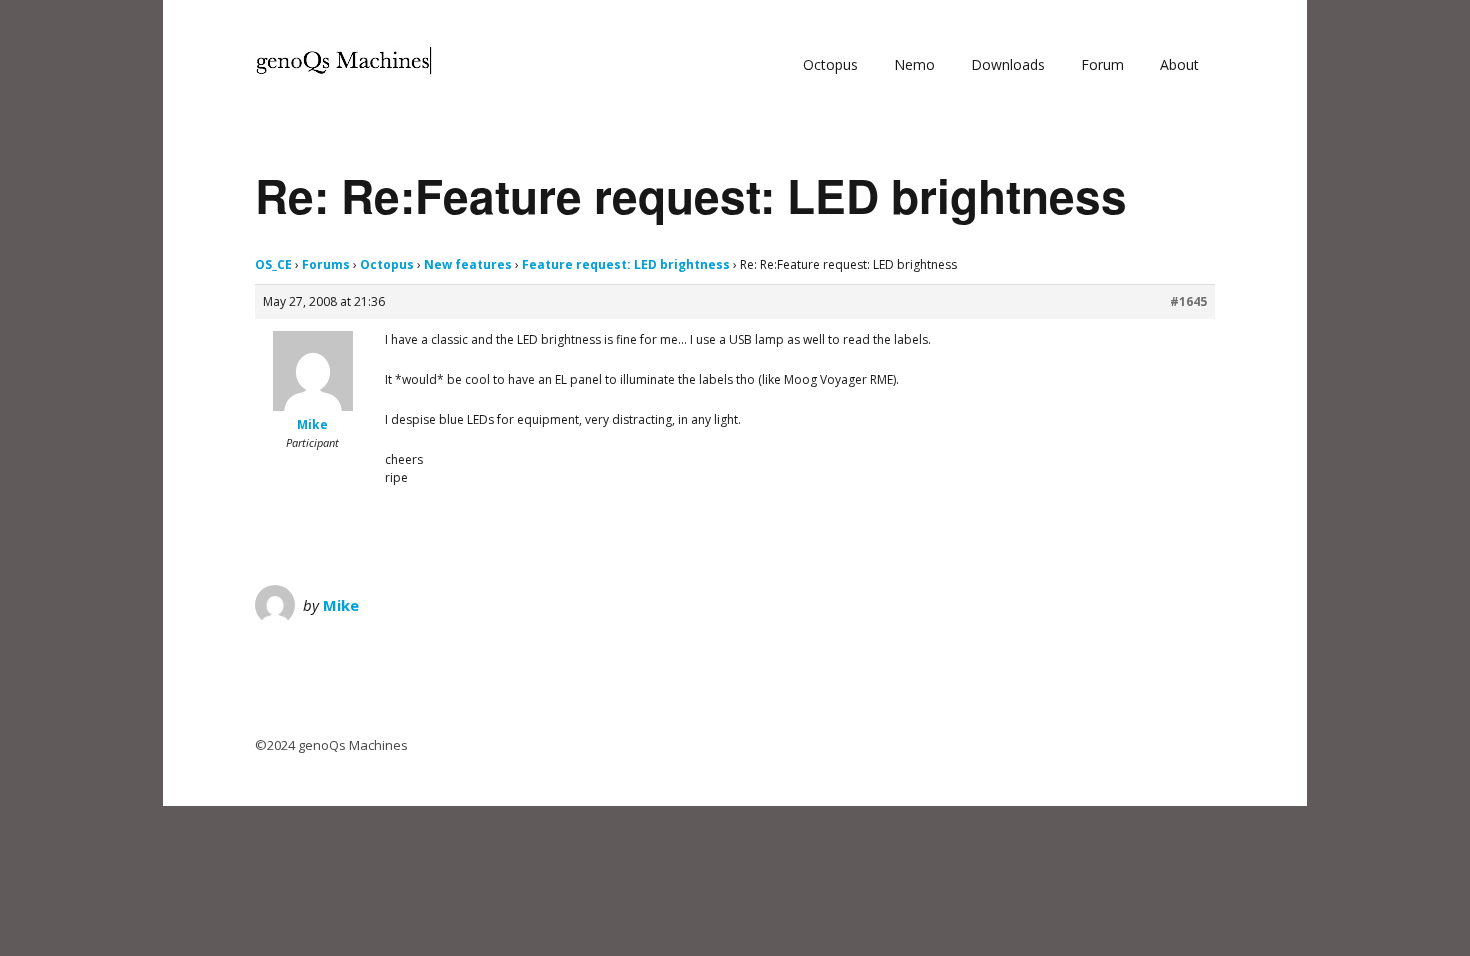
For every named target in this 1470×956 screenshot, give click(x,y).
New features (468, 264)
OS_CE (273, 264)
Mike (341, 605)
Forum (1102, 64)
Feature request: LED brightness (626, 264)
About (1179, 64)
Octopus (830, 64)
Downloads (1008, 64)
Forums (326, 264)
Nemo (914, 64)
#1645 (1188, 301)
